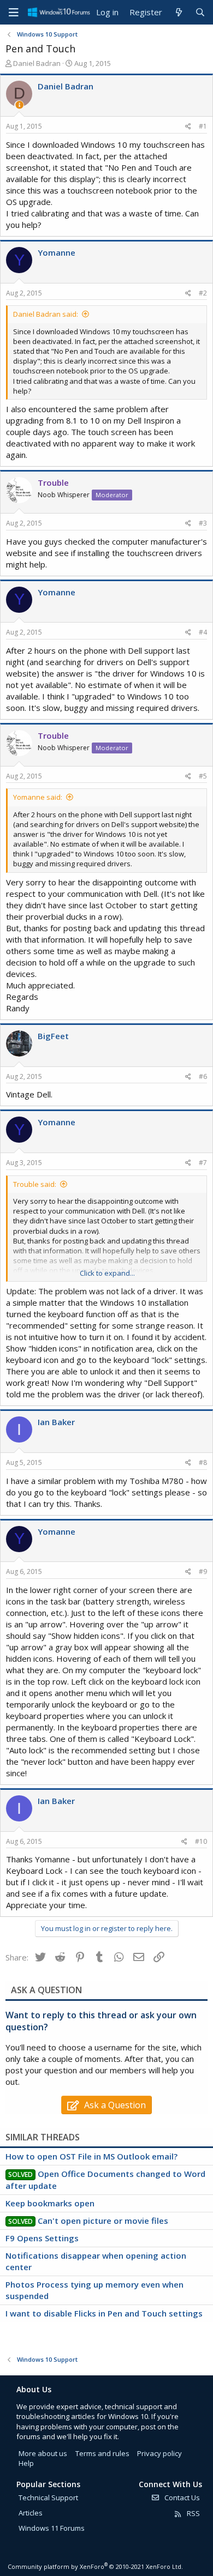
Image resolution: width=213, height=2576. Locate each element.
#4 (203, 632)
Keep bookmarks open (50, 2203)
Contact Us (181, 2497)
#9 (203, 1571)
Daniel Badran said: (46, 314)
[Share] (188, 127)
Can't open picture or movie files (103, 2221)
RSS (193, 2513)
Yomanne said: (38, 797)
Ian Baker (56, 1422)
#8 (203, 1462)
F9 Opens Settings (42, 2238)
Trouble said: (35, 1184)
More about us (43, 2453)
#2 (203, 293)
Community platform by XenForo (95, 2566)
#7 (203, 1163)
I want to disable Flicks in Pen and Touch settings (104, 2313)
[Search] (200, 12)
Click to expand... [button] (107, 1273)
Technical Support (48, 2497)
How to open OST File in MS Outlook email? (91, 2156)
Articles (31, 2513)
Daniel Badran (37, 63)
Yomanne (57, 252)
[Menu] (14, 13)
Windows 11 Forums (52, 2528)
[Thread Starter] (19, 105)
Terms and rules (102, 2453)
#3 (203, 523)
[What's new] (178, 12)
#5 (203, 776)
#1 (203, 126)
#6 (203, 1076)
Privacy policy (159, 2453)
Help (26, 2463)
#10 (201, 1841)
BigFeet (53, 1036)
